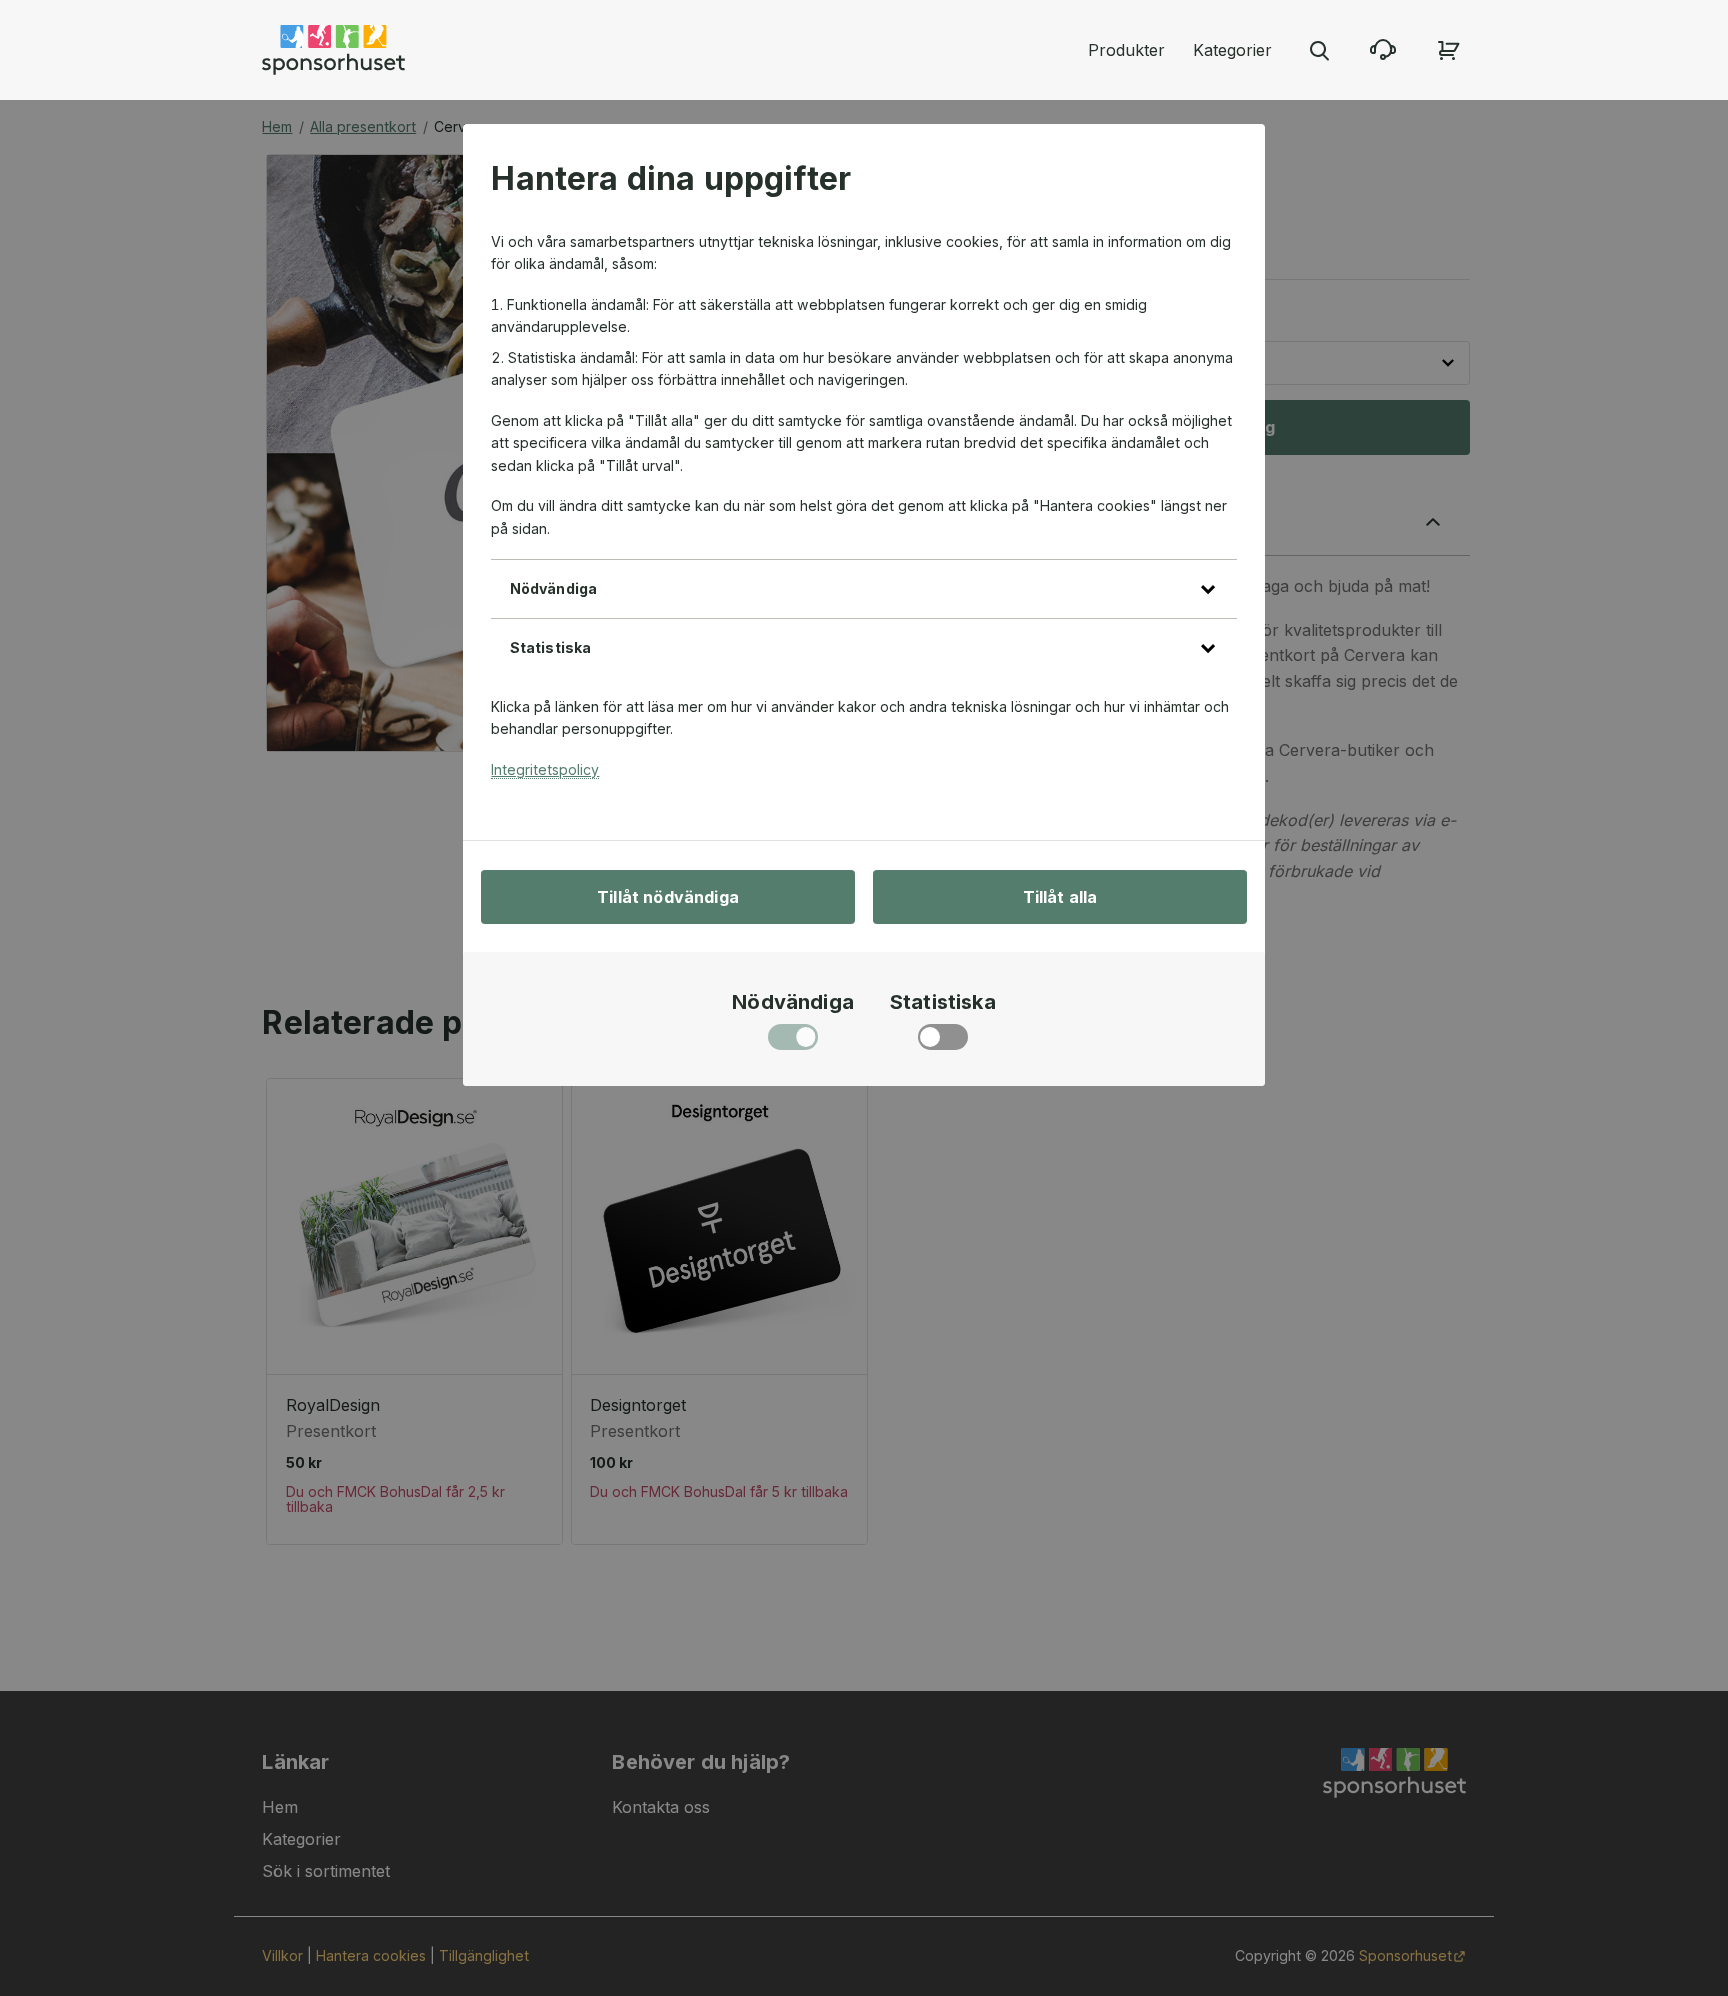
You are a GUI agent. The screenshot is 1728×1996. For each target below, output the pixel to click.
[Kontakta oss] (1383, 50)
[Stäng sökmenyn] (1319, 50)
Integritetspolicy (545, 769)
